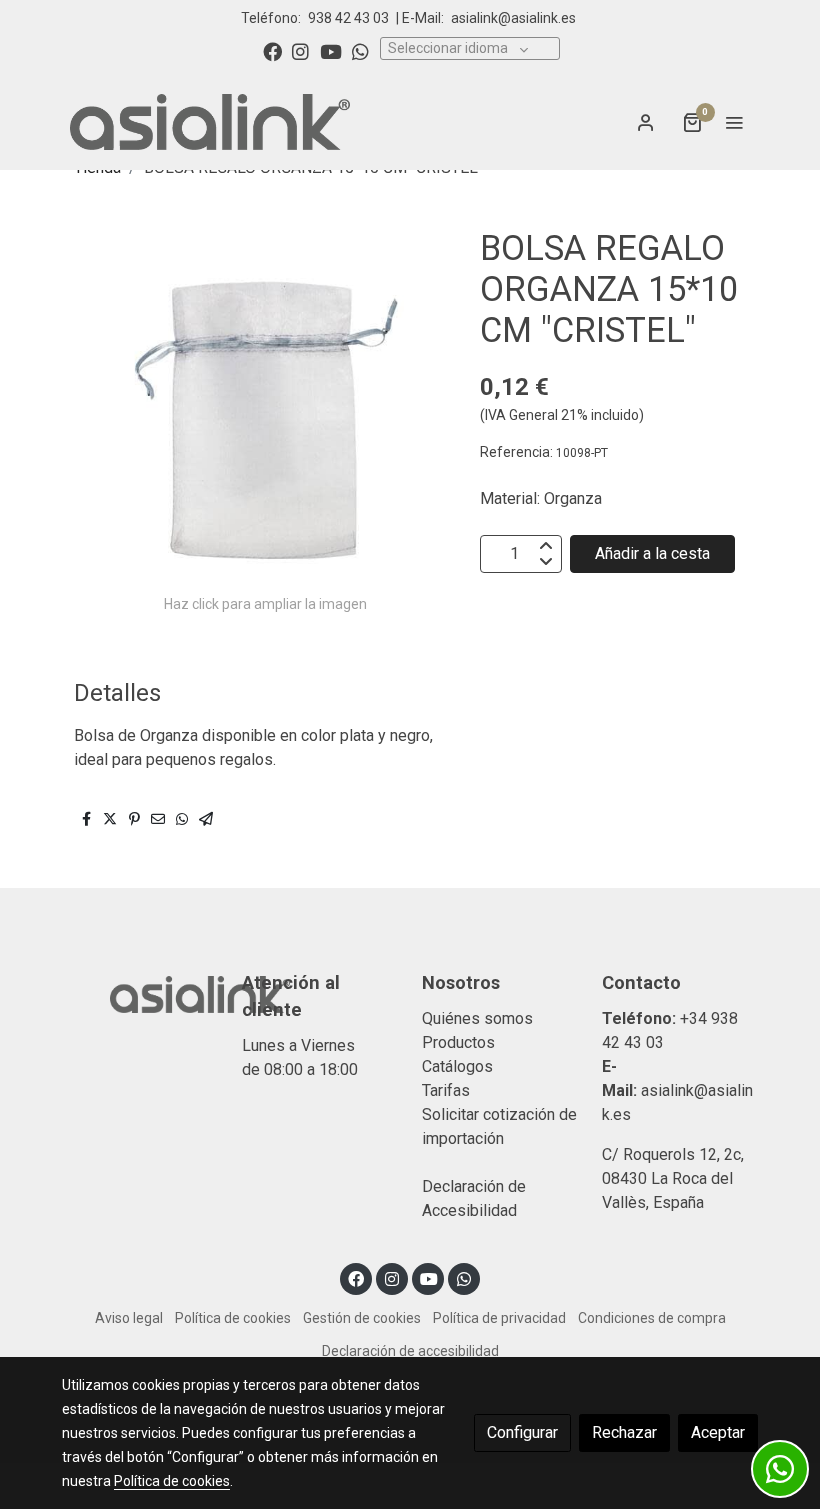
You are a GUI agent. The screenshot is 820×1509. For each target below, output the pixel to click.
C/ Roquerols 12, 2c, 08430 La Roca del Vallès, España (673, 1178)
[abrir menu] (734, 122)
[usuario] (646, 122)
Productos (458, 1042)
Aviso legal (129, 1318)
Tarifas (446, 1090)
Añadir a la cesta (652, 553)
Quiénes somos (477, 1018)
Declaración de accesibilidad (410, 1351)
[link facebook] (272, 50)
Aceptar (718, 1432)
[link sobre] (140, 992)
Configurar (522, 1432)
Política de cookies (233, 1318)
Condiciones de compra (652, 1318)
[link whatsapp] (360, 50)
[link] (210, 122)
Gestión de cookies (362, 1318)
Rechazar (624, 1432)
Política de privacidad (499, 1318)
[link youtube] (331, 50)
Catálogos (457, 1066)
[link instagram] (300, 50)
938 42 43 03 (348, 18)
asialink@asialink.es (513, 18)
